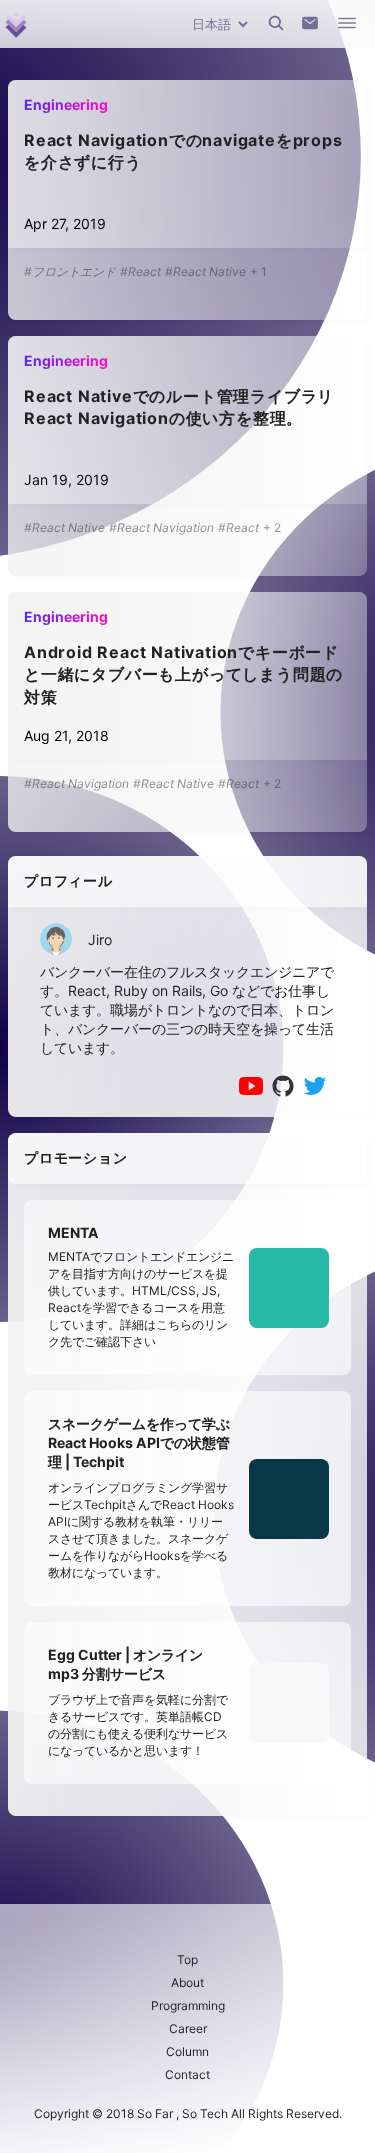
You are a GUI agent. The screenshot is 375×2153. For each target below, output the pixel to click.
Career (188, 2028)
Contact (187, 2074)
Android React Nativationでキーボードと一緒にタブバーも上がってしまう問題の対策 (183, 674)
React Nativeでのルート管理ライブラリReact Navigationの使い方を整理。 (179, 407)
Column (187, 2051)
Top (187, 1959)
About (187, 1982)
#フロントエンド (70, 271)
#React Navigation (161, 527)
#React (140, 271)
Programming (188, 2005)
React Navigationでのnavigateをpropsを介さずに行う (183, 151)
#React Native (205, 271)
